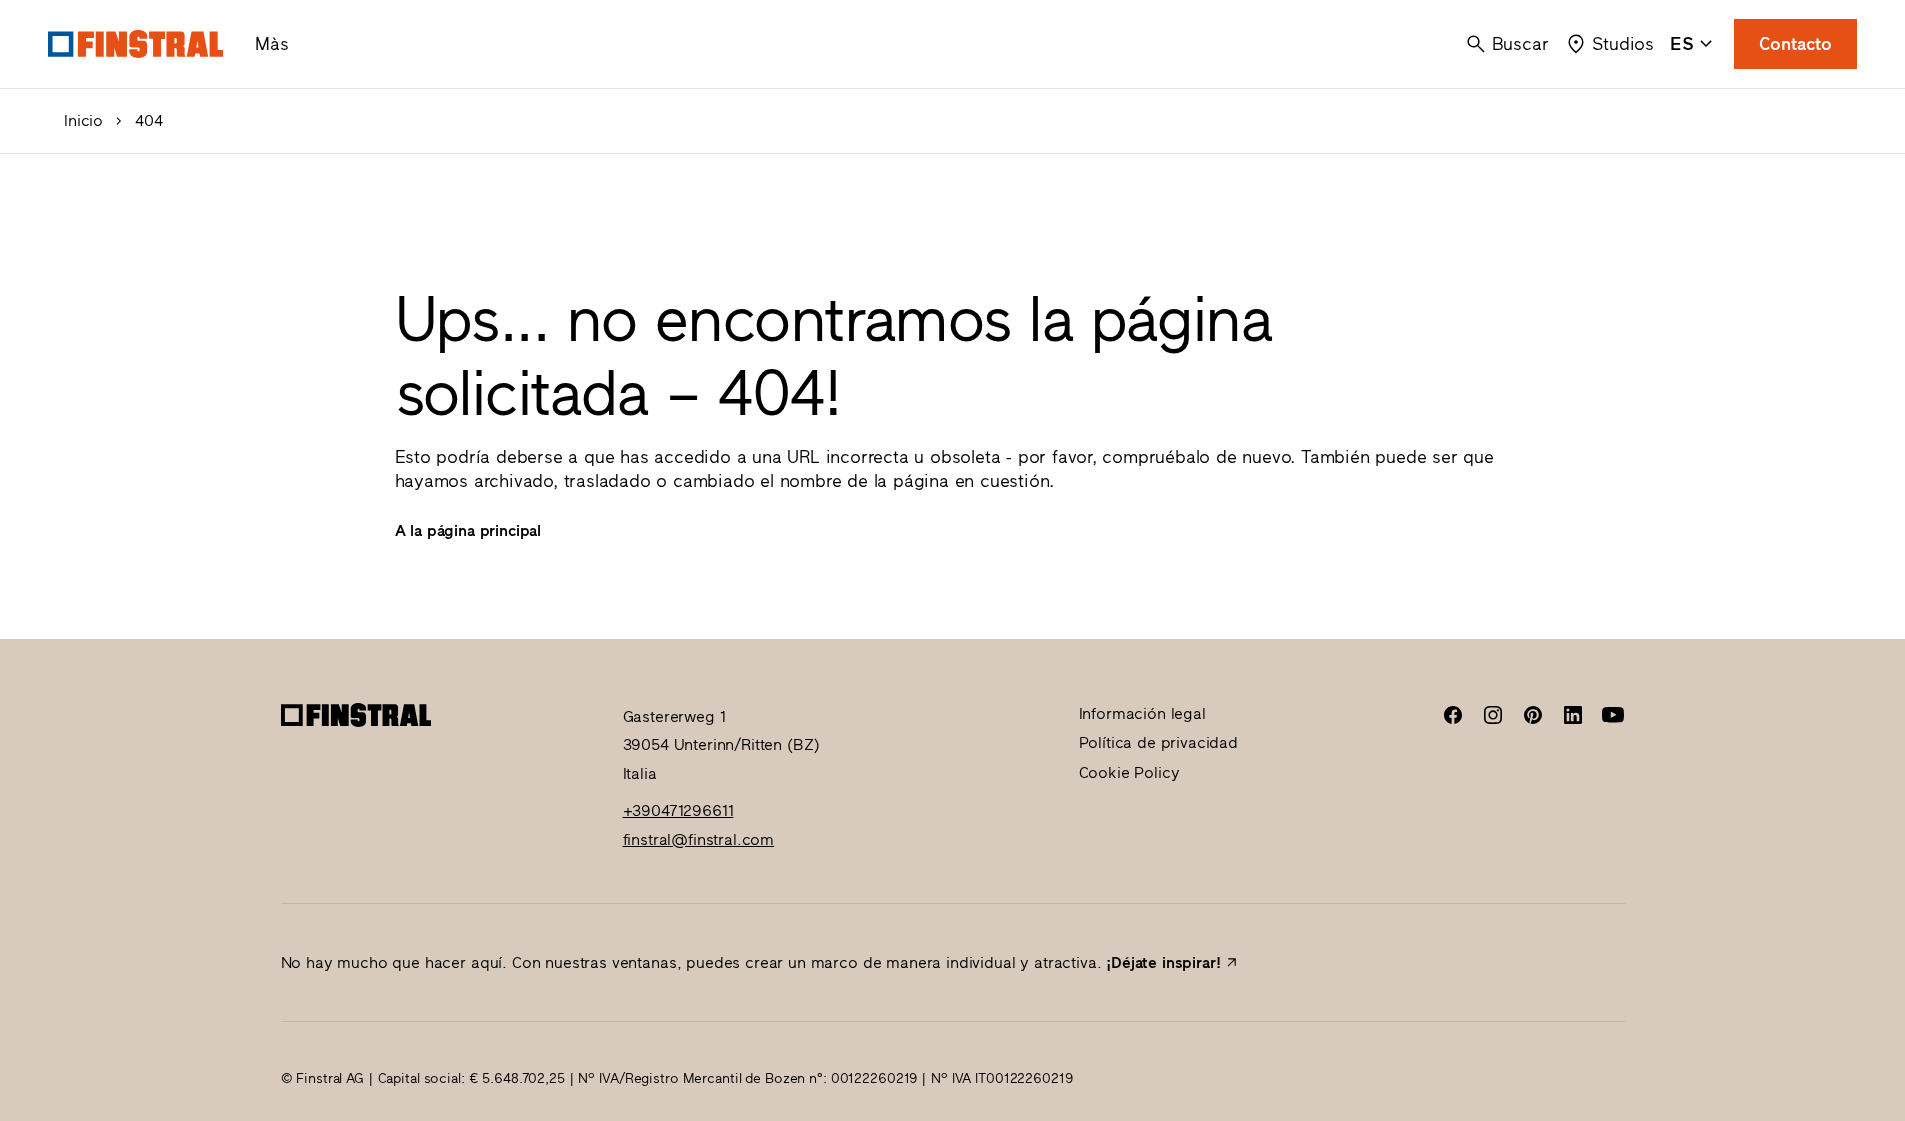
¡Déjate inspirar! (1163, 962)
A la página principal (468, 530)
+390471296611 (678, 810)
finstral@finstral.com (699, 839)
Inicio (83, 121)
